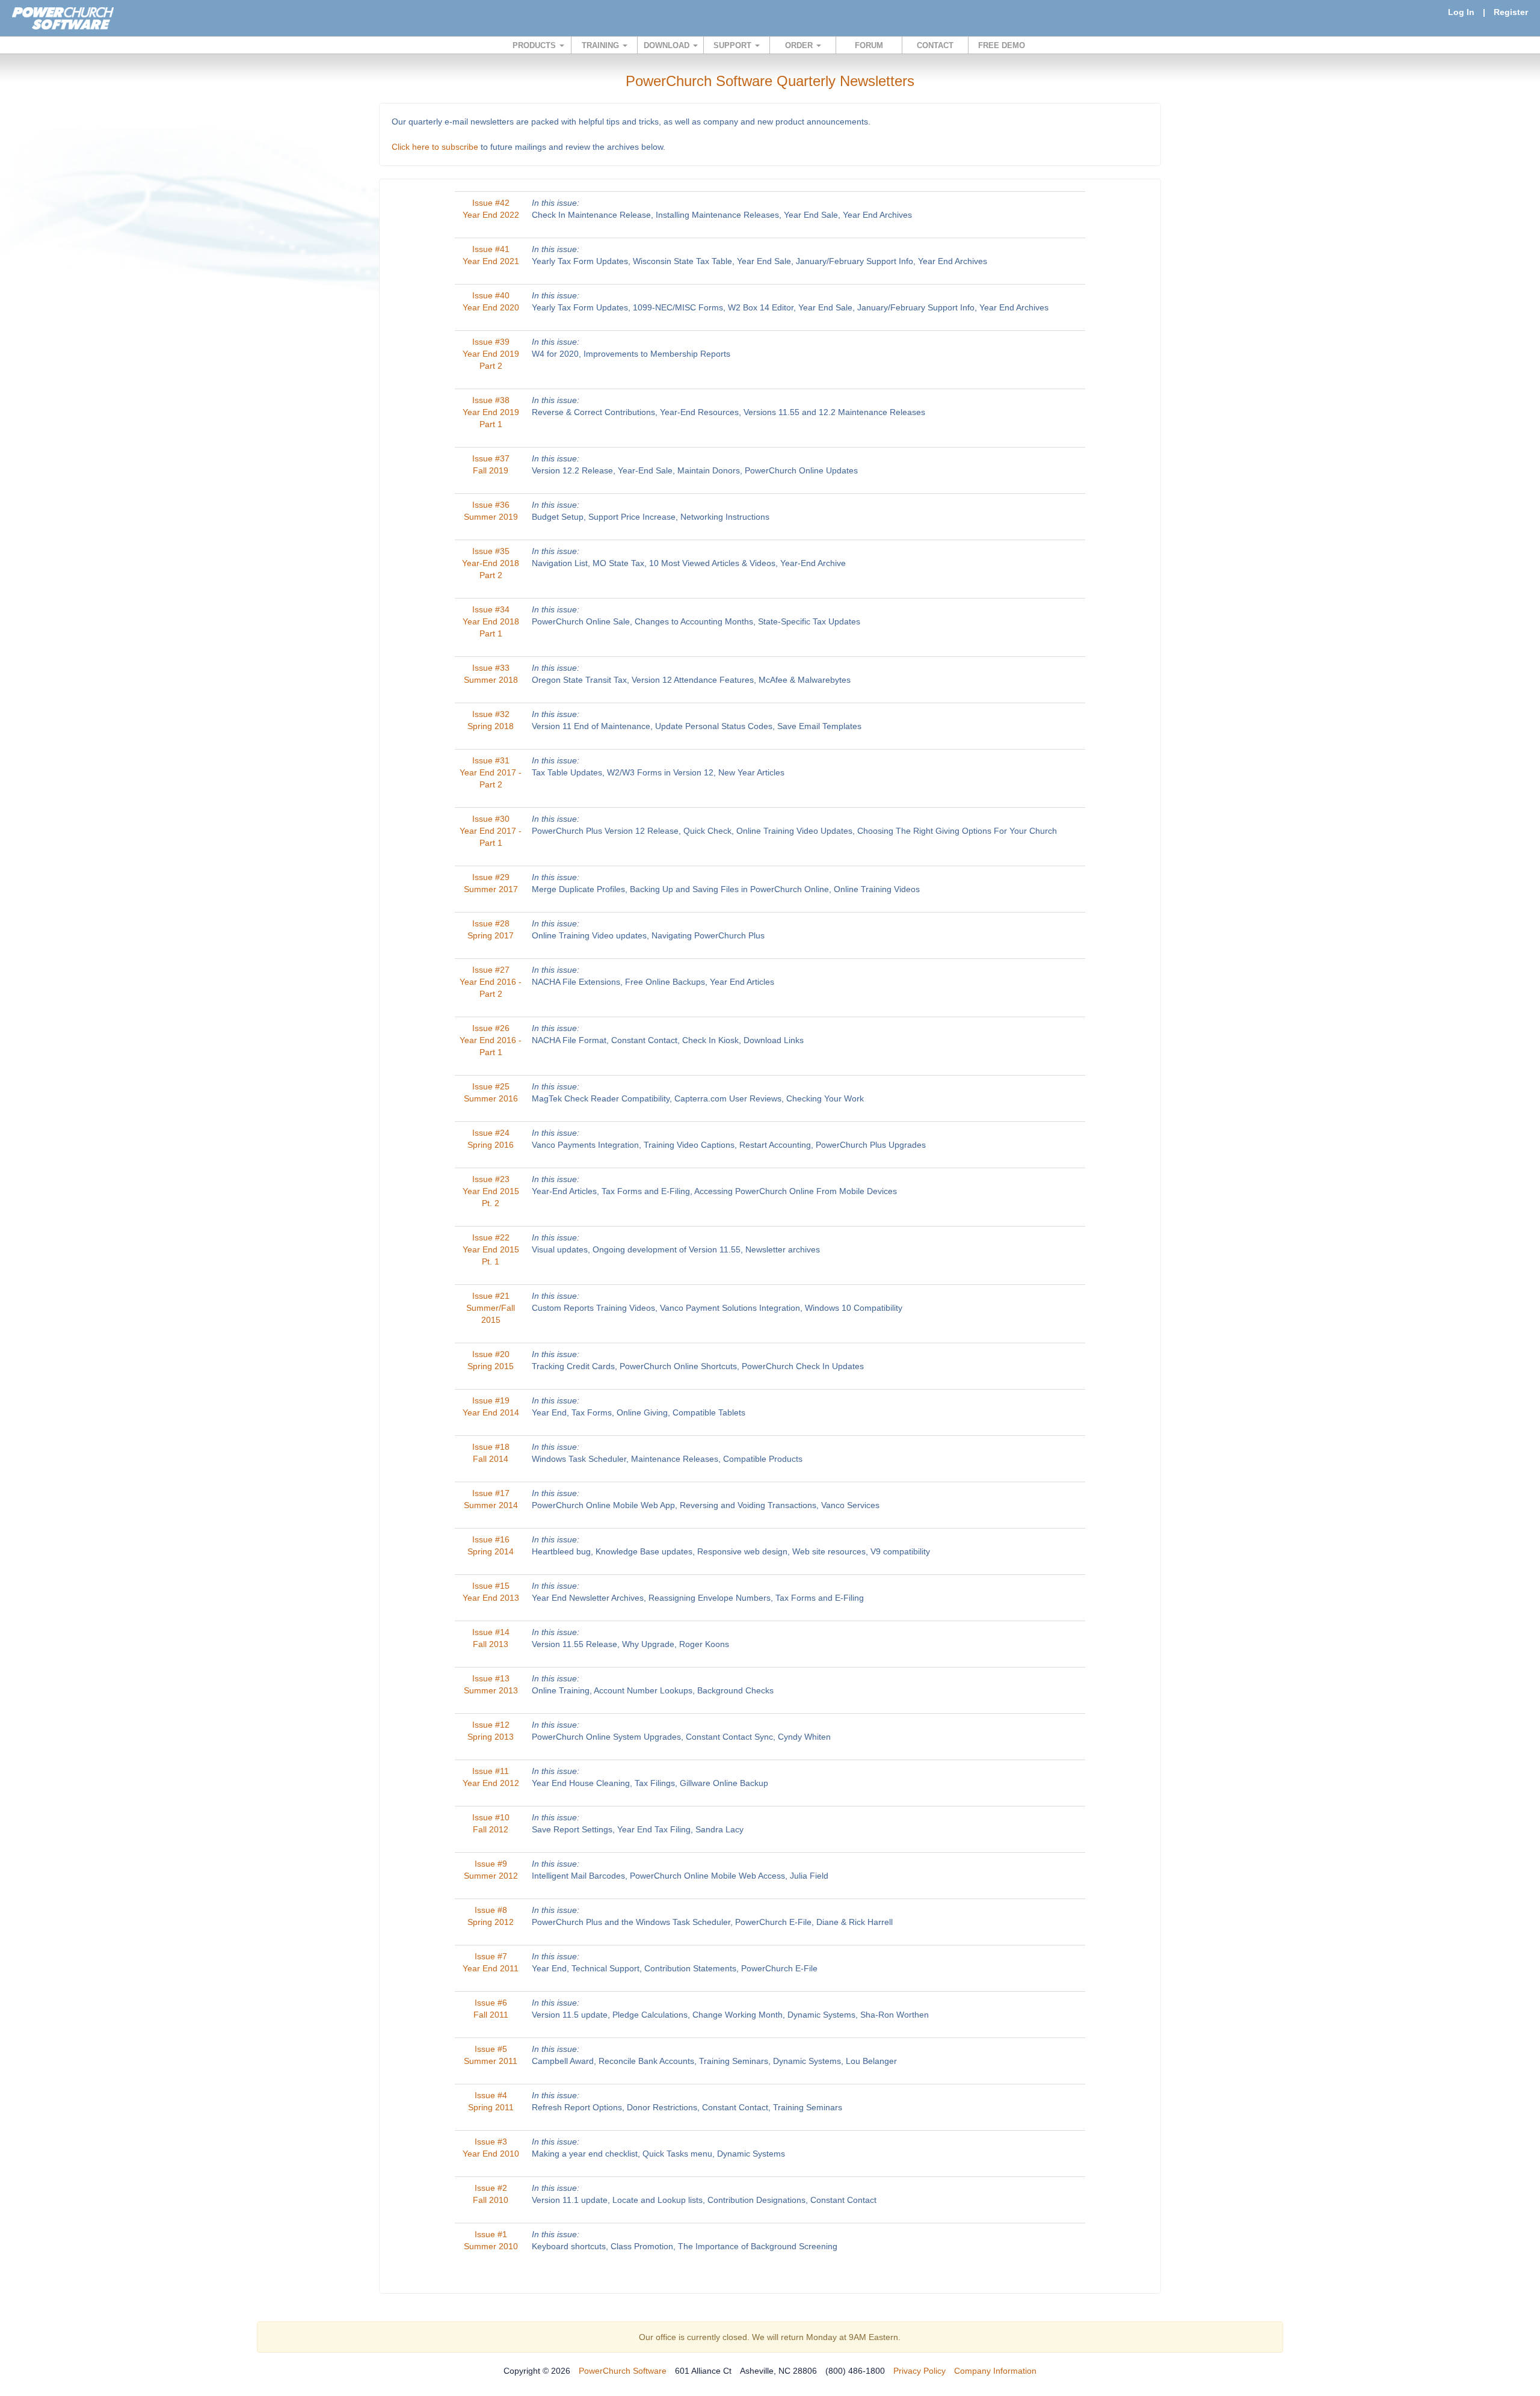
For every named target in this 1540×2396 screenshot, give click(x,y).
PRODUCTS (535, 45)
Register (1511, 12)
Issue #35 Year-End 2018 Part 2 (491, 563)
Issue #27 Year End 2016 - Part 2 (491, 982)
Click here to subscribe (435, 147)
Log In (1461, 12)
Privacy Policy (919, 2371)
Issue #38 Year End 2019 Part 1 (491, 412)
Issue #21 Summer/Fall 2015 (491, 1308)
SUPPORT (734, 45)
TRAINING (602, 45)
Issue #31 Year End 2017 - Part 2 (491, 772)
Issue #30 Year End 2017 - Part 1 (491, 831)
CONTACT (935, 45)
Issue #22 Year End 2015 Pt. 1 (491, 1249)
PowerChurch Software (623, 2371)
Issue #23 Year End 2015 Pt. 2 (491, 1191)
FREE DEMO (1002, 45)
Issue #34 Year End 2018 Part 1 (491, 621)
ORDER (800, 45)
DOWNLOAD (668, 45)
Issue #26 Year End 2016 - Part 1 (491, 1040)
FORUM (869, 45)
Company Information (995, 2371)
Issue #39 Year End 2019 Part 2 (491, 354)
